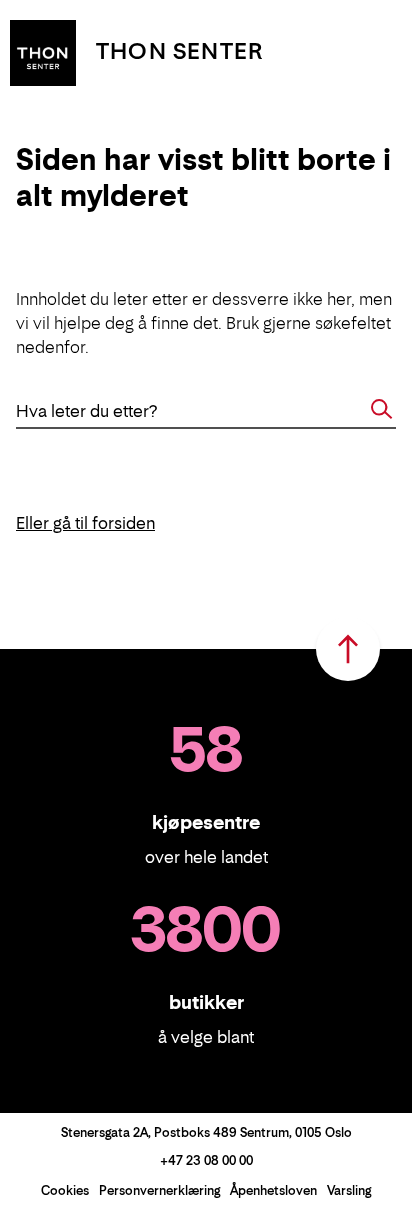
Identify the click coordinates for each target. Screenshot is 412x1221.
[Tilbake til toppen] (348, 649)
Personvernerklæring (159, 1190)
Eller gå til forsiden (85, 523)
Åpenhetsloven (273, 1190)
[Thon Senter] (43, 51)
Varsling (349, 1190)
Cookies (65, 1190)
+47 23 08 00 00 (206, 1160)
